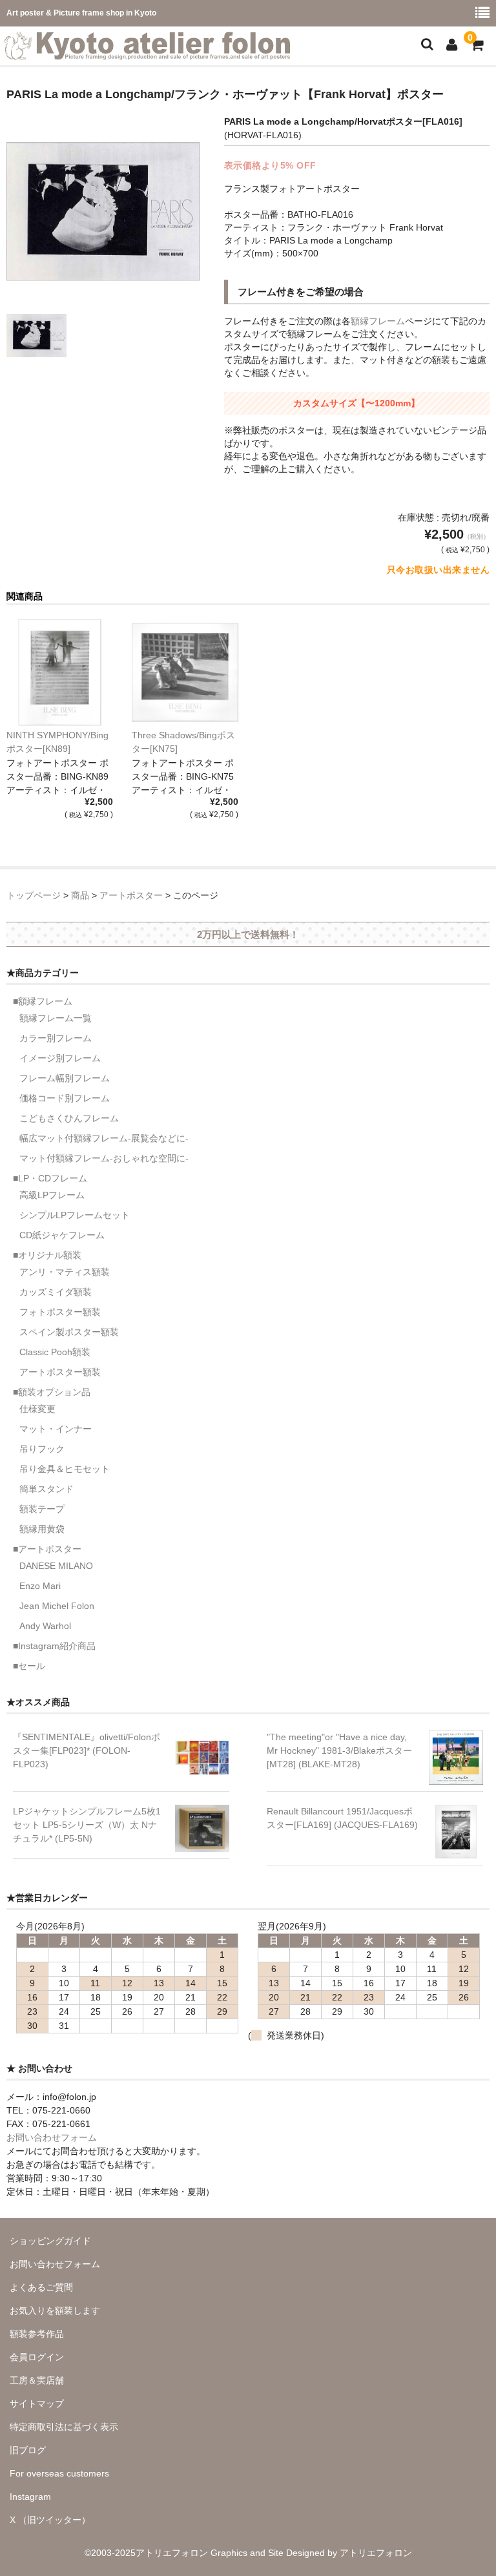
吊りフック (42, 1449)
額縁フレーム (378, 321)
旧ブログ (28, 2450)
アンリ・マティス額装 (65, 1272)
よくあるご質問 (41, 2287)
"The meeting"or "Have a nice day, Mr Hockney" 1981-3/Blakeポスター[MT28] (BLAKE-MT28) (339, 1750)
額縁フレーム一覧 (56, 1018)
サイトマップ (37, 2404)
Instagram (30, 2497)
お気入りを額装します (55, 2311)
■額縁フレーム (43, 1001)
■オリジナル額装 (47, 1255)
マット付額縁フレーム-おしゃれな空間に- (104, 1158)
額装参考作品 (37, 2334)
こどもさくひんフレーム (69, 1118)
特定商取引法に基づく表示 (64, 2427)
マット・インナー (56, 1429)
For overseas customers (59, 2473)
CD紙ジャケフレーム (62, 1235)
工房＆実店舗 (37, 2380)
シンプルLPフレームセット (75, 1215)
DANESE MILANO (56, 1566)
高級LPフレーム (52, 1195)
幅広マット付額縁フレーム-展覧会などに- (104, 1138)
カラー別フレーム (56, 1038)
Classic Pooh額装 (55, 1352)
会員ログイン (37, 2357)
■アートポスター (47, 1549)
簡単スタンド (46, 1489)
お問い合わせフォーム (52, 2137)
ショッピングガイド (50, 2241)
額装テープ (42, 1509)
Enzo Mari (40, 1586)
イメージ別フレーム (60, 1058)
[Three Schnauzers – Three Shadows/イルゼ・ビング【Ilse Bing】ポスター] (185, 673)
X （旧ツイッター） (50, 2520)
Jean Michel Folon (57, 1606)
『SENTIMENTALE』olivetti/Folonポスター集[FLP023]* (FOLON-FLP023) (87, 1750)
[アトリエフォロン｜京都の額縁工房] (147, 52)
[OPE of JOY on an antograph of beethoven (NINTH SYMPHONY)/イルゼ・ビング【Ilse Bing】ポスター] (60, 673)
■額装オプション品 (52, 1392)
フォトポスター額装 (60, 1312)
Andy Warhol (45, 1626)
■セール (29, 1666)
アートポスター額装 (60, 1372)
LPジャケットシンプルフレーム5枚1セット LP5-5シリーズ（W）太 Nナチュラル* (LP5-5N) (87, 1825)
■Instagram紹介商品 (54, 1646)
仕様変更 (37, 1409)
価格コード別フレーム (65, 1098)
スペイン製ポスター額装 (69, 1332)
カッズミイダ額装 (56, 1292)
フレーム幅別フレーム (65, 1078)
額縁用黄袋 (42, 1529)
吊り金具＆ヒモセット (65, 1469)
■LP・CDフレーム (50, 1178)
